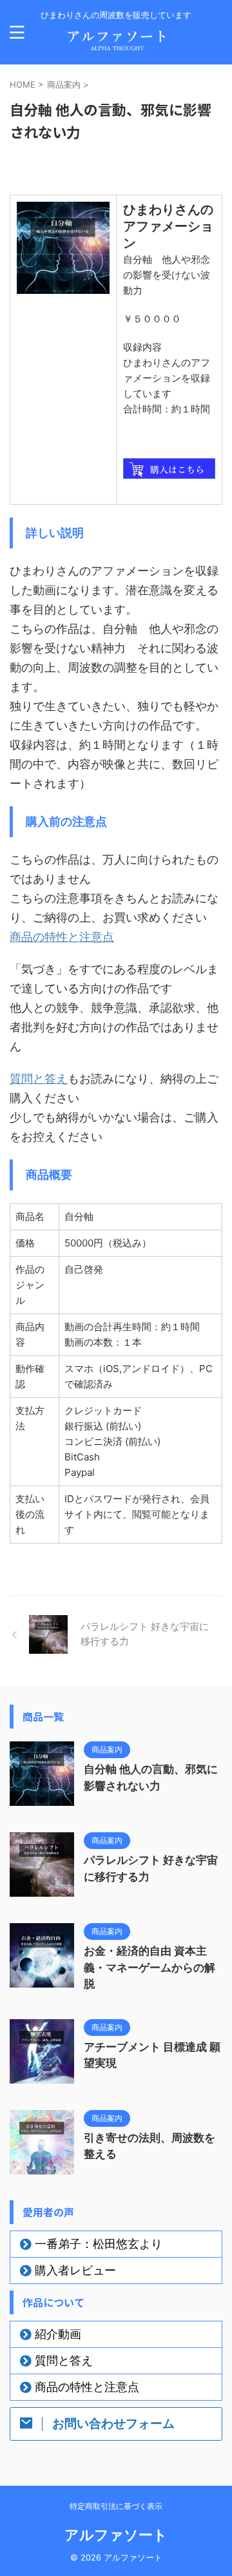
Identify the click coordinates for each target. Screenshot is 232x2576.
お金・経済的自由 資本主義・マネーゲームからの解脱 (150, 1967)
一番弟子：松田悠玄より (99, 2244)
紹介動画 (58, 2334)
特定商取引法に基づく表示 (116, 2506)
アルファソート (116, 2535)
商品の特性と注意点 (62, 937)
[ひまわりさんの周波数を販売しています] (116, 45)
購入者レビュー (75, 2270)
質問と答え (39, 1079)
